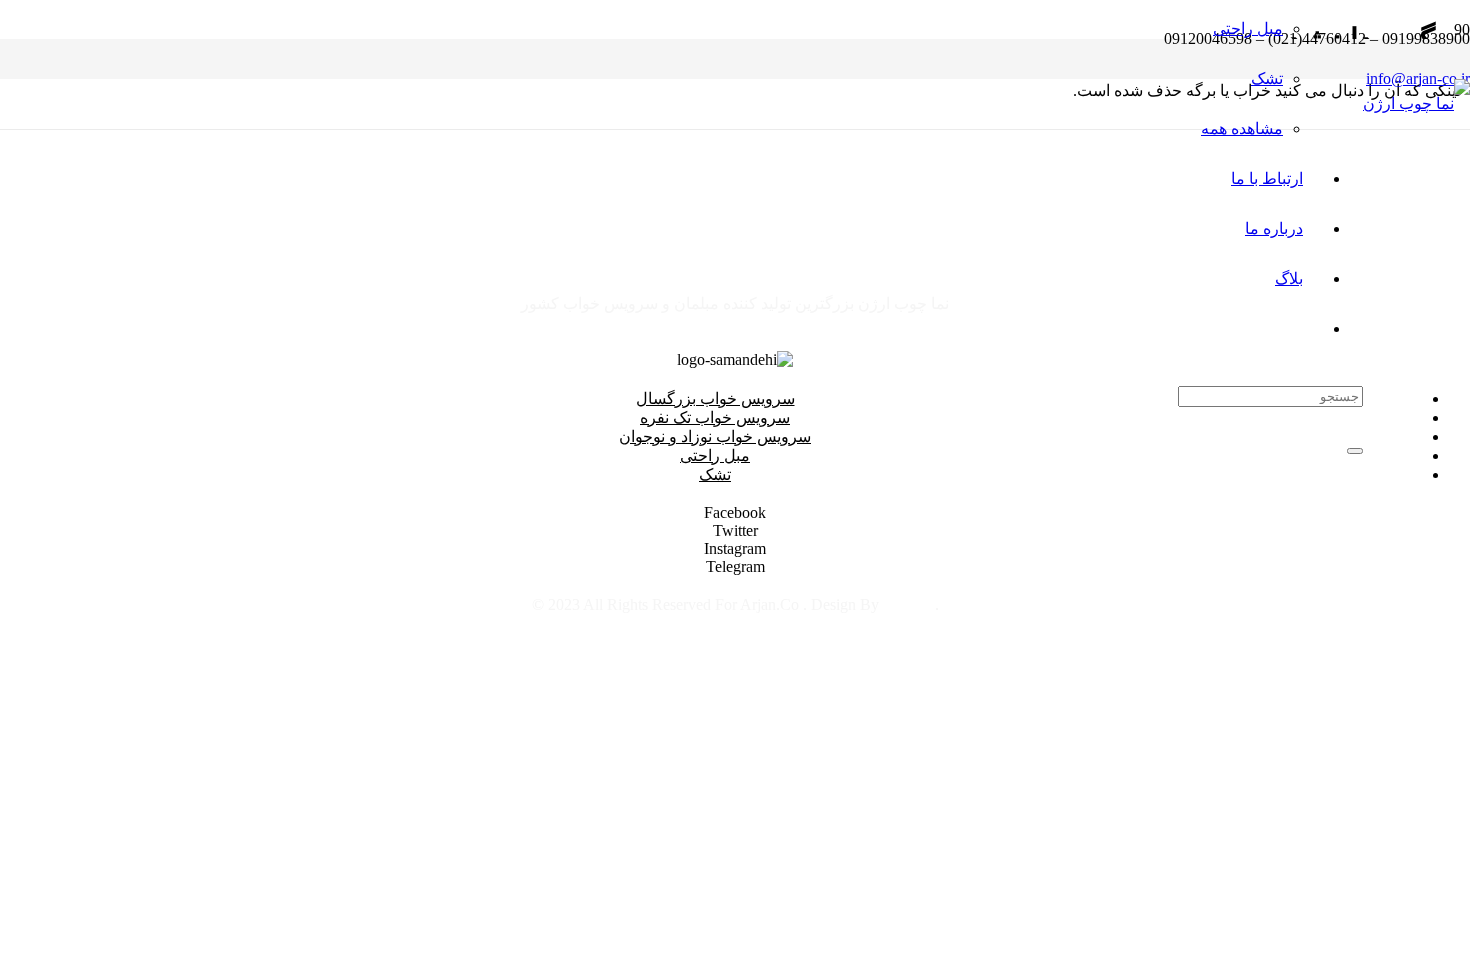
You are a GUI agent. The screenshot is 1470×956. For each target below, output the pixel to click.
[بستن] (1355, 451)
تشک (715, 474)
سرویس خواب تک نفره (715, 417)
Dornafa (909, 604)
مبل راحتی (715, 455)
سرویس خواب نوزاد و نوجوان (715, 436)
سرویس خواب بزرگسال (715, 398)
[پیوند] (1416, 103)
